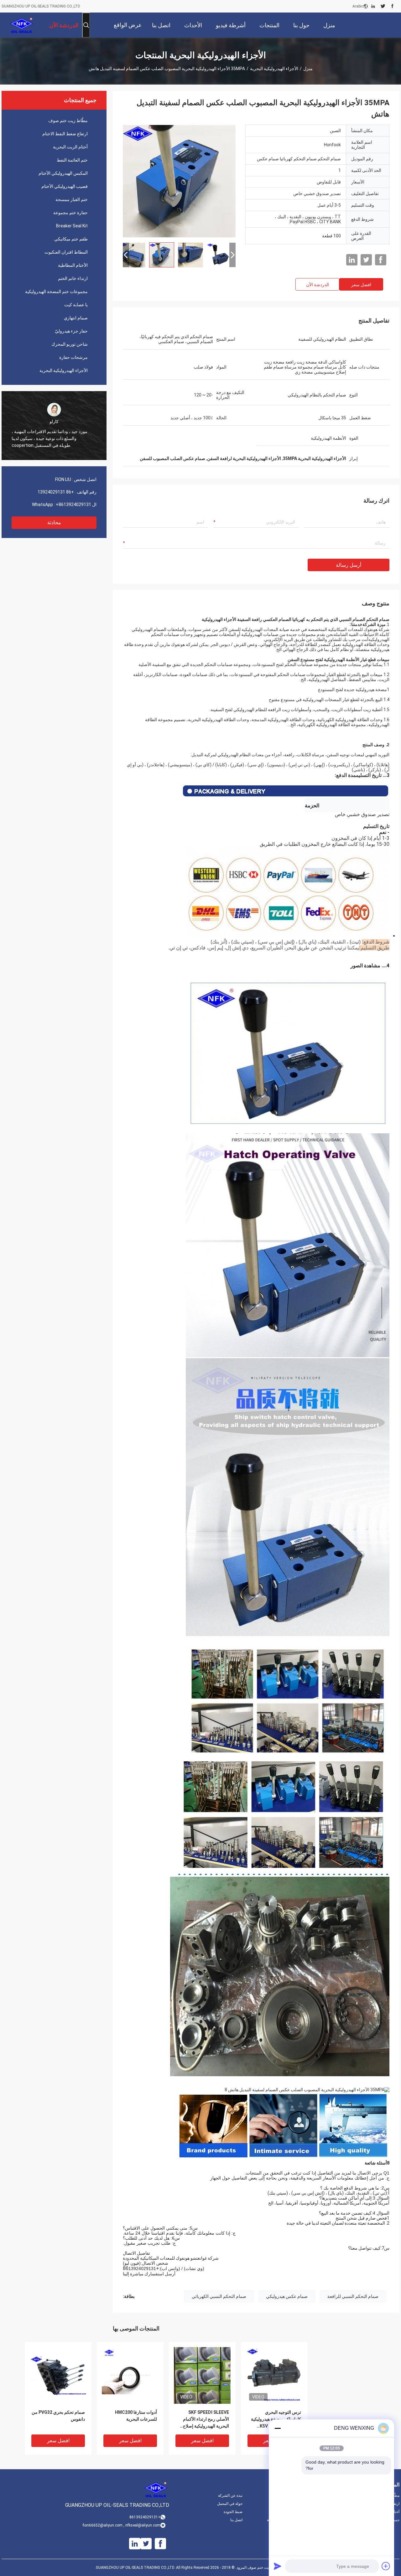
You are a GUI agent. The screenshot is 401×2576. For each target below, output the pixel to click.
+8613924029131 (73, 504)
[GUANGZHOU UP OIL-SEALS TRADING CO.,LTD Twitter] (383, 6)
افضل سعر (361, 285)
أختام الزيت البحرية (70, 147)
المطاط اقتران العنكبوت (66, 252)
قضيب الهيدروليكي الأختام (65, 186)
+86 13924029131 (56, 492)
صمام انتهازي (76, 318)
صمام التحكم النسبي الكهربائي (219, 2296)
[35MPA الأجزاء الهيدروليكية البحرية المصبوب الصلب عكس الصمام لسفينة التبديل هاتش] (179, 181)
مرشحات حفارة (73, 357)
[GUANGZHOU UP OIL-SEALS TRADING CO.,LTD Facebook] (392, 6)
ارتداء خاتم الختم (73, 278)
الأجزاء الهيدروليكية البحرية (274, 69)
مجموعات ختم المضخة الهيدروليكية (56, 292)
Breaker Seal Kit (72, 226)
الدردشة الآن (318, 285)
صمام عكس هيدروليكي (287, 2296)
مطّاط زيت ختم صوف (68, 121)
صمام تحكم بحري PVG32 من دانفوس (58, 2416)
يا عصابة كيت (76, 305)
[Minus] (278, 2428)
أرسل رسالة (349, 565)
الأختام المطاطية (73, 265)
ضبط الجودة (233, 2512)
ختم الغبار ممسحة (72, 199)
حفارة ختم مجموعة (70, 213)
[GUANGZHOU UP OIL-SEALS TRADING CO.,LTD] (22, 25)
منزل (308, 69)
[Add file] (386, 2566)
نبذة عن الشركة (230, 2496)
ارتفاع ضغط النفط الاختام (65, 134)
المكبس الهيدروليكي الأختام (63, 173)
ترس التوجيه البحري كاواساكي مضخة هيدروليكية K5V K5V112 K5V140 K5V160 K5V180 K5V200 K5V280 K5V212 (276, 2420)
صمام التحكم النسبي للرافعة (353, 2296)
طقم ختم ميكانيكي (71, 239)
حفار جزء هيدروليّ (71, 331)
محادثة (54, 522)
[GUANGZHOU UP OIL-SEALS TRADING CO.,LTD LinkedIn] (373, 6)
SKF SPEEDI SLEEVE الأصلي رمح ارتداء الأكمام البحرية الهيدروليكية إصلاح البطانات (206, 2420)
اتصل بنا (236, 2520)
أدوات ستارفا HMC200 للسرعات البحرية (136, 2416)
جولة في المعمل (230, 2504)
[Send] (278, 2566)
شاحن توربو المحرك (70, 344)
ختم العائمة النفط (72, 160)
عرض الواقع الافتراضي (128, 30)
